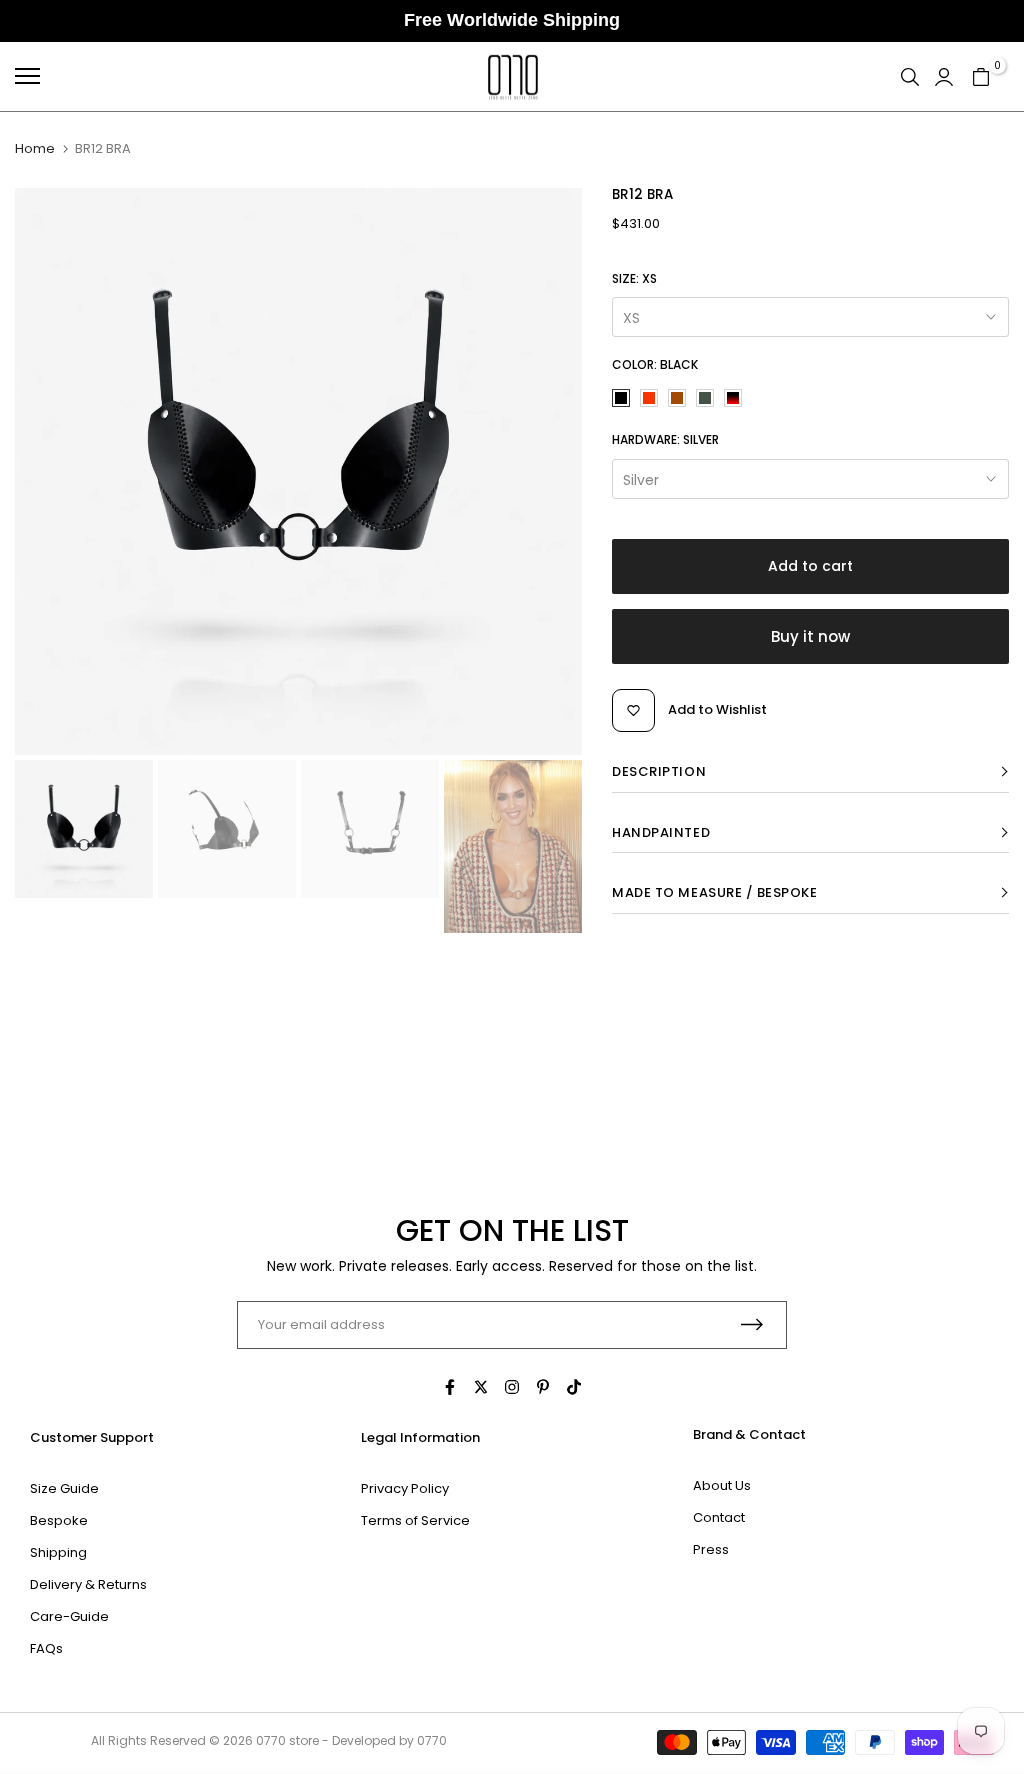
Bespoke (59, 1520)
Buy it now (810, 636)
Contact (719, 1517)
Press (711, 1549)
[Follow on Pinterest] (543, 1387)
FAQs (46, 1648)
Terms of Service (415, 1520)
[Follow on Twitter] (481, 1387)
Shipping (58, 1552)
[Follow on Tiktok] (574, 1387)
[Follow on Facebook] (450, 1387)
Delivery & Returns (88, 1584)
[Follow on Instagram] (512, 1387)
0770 (271, 1740)
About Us (722, 1485)
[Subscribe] (752, 1324)
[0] (981, 76)
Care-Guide (69, 1616)
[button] (810, 772)
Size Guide (64, 1488)
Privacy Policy (405, 1488)
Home (35, 149)
